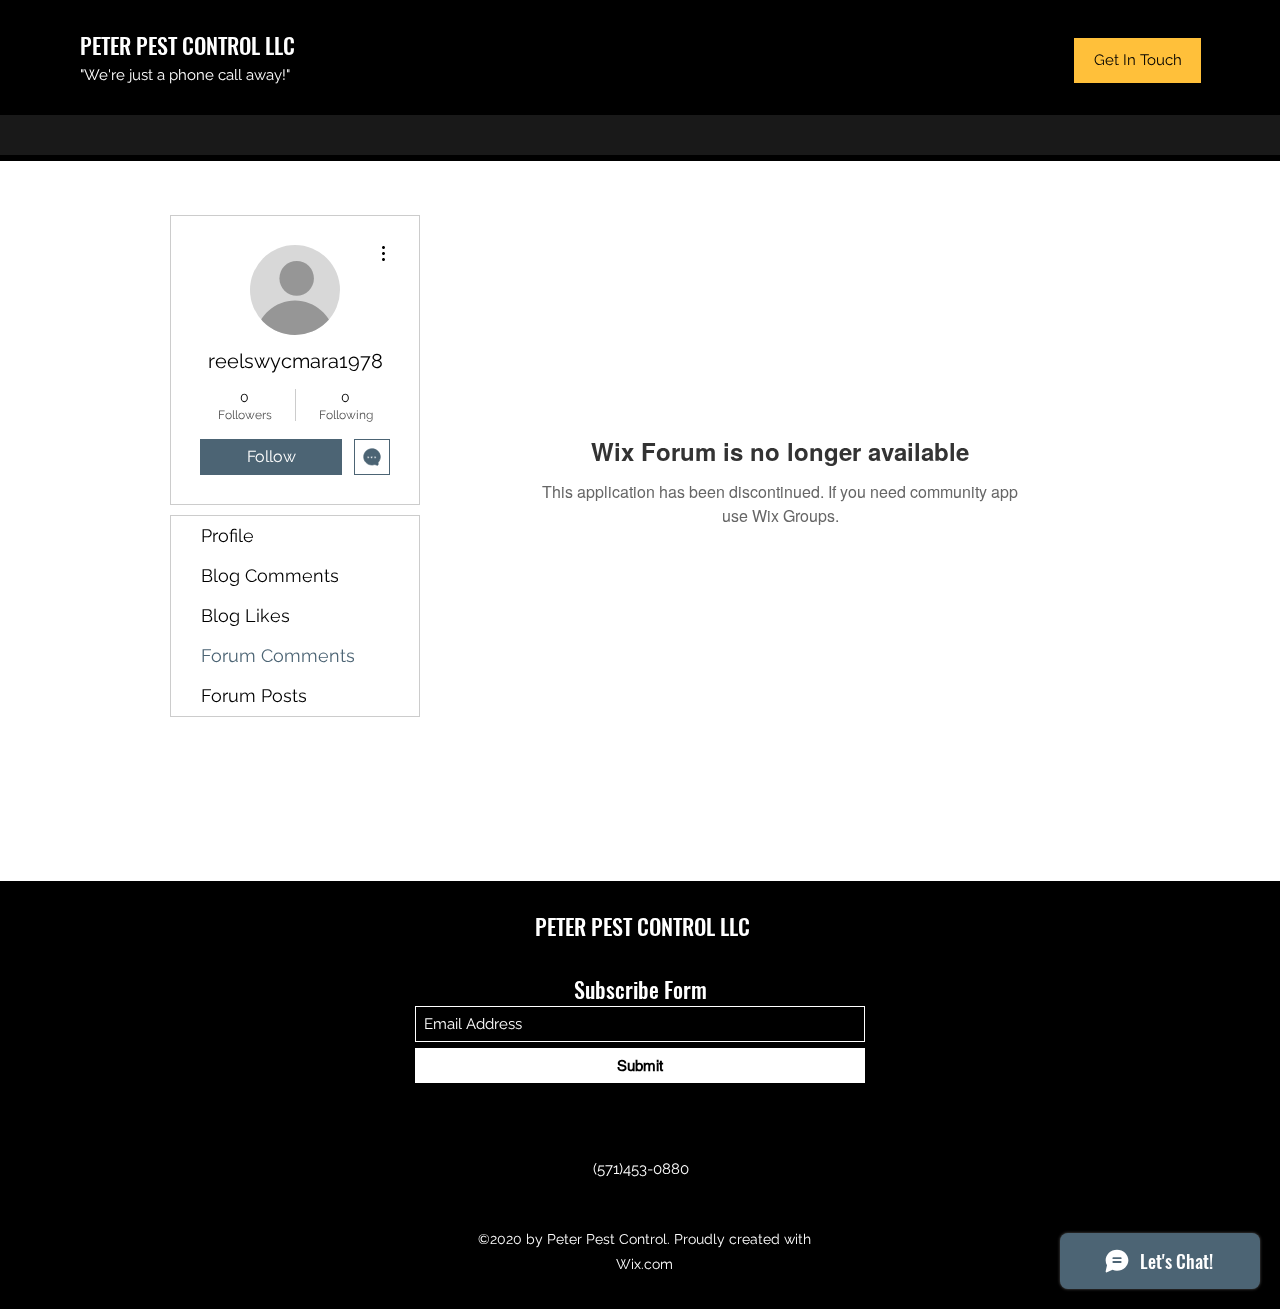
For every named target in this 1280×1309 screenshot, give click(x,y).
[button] (1137, 60)
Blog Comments (270, 575)
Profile (227, 535)
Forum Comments (278, 655)
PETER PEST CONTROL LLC (187, 45)
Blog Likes (245, 615)
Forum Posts (254, 695)
